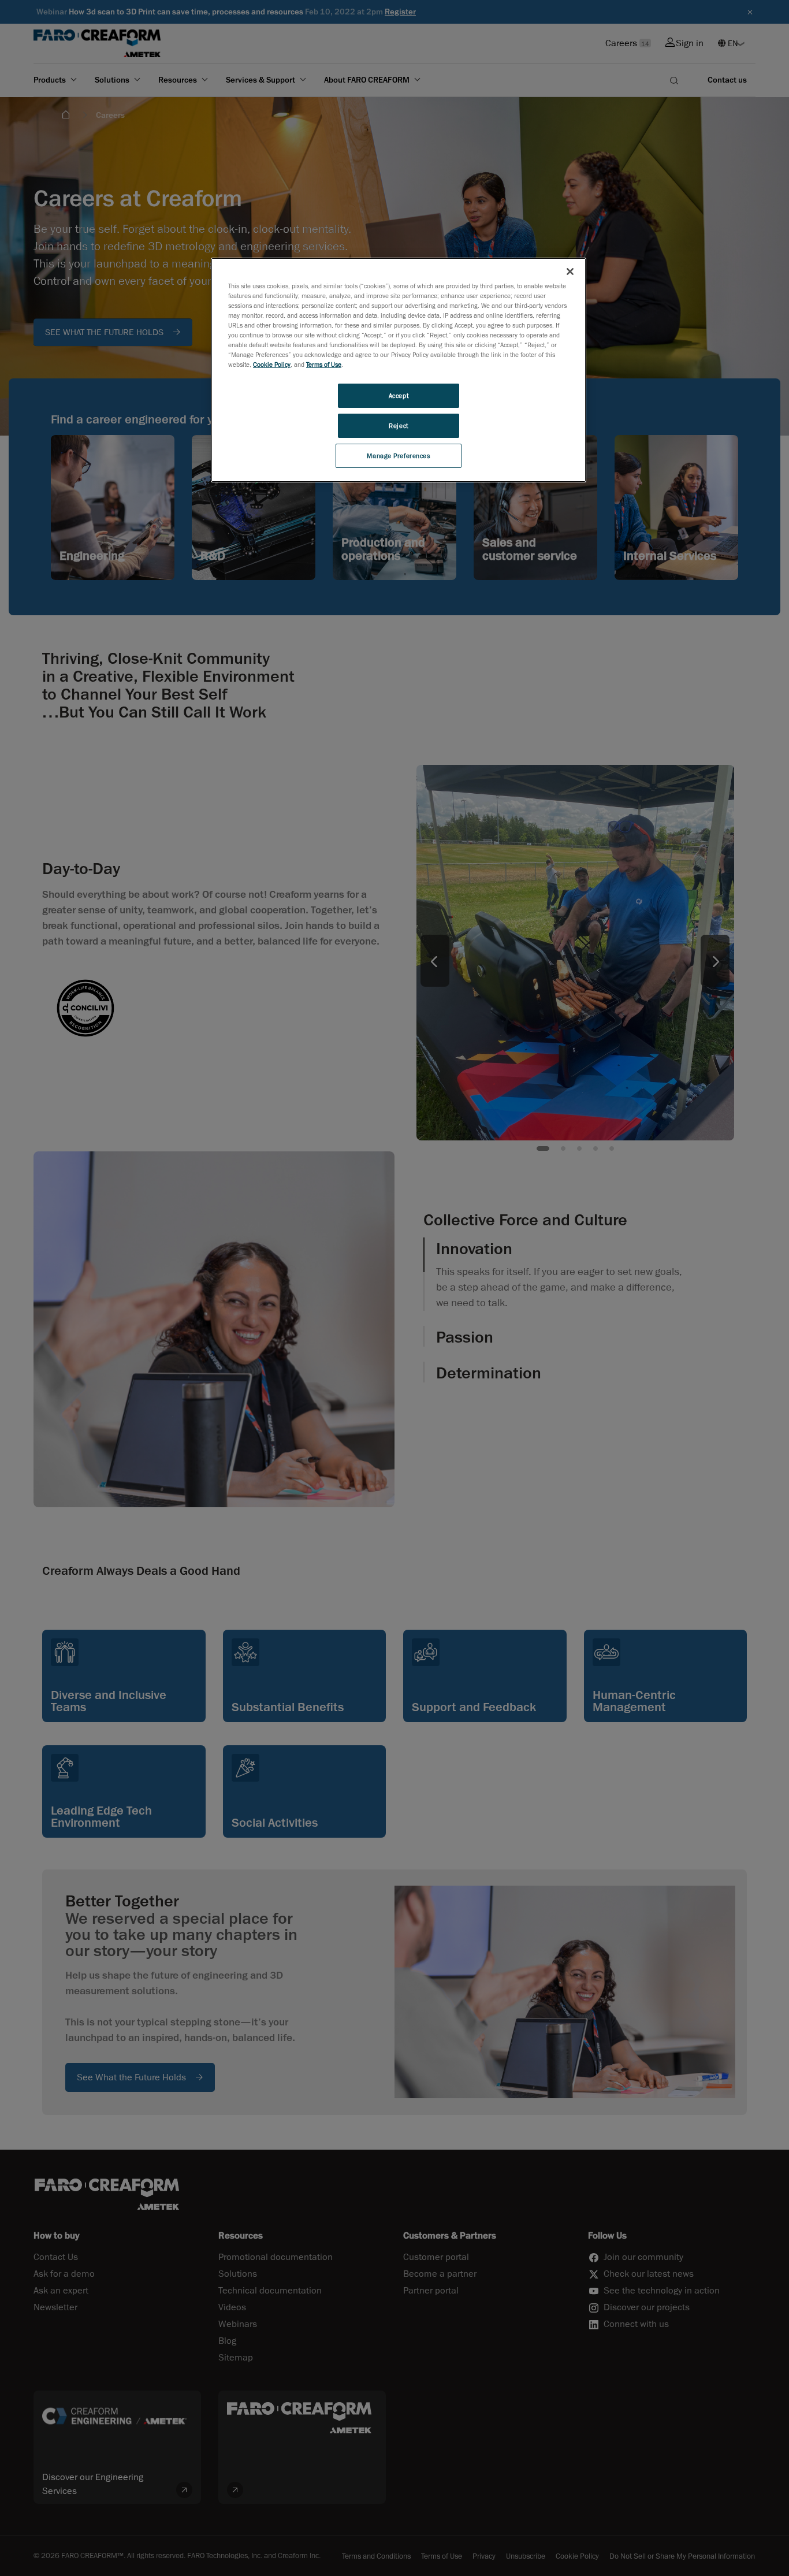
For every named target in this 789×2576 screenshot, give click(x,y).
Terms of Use (324, 364)
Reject (398, 425)
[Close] (570, 272)
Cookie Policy (272, 364)
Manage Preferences (398, 456)
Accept (399, 395)
